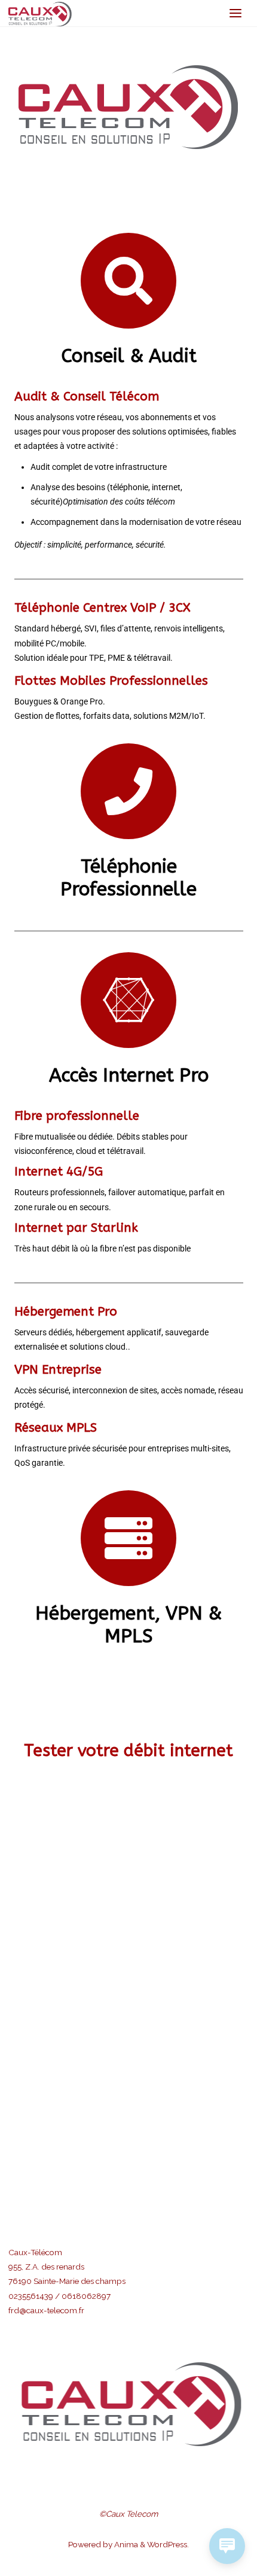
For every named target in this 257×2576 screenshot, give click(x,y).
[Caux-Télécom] (40, 13)
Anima (125, 2544)
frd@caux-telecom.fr (46, 2310)
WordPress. (168, 2544)
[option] (129, 2404)
